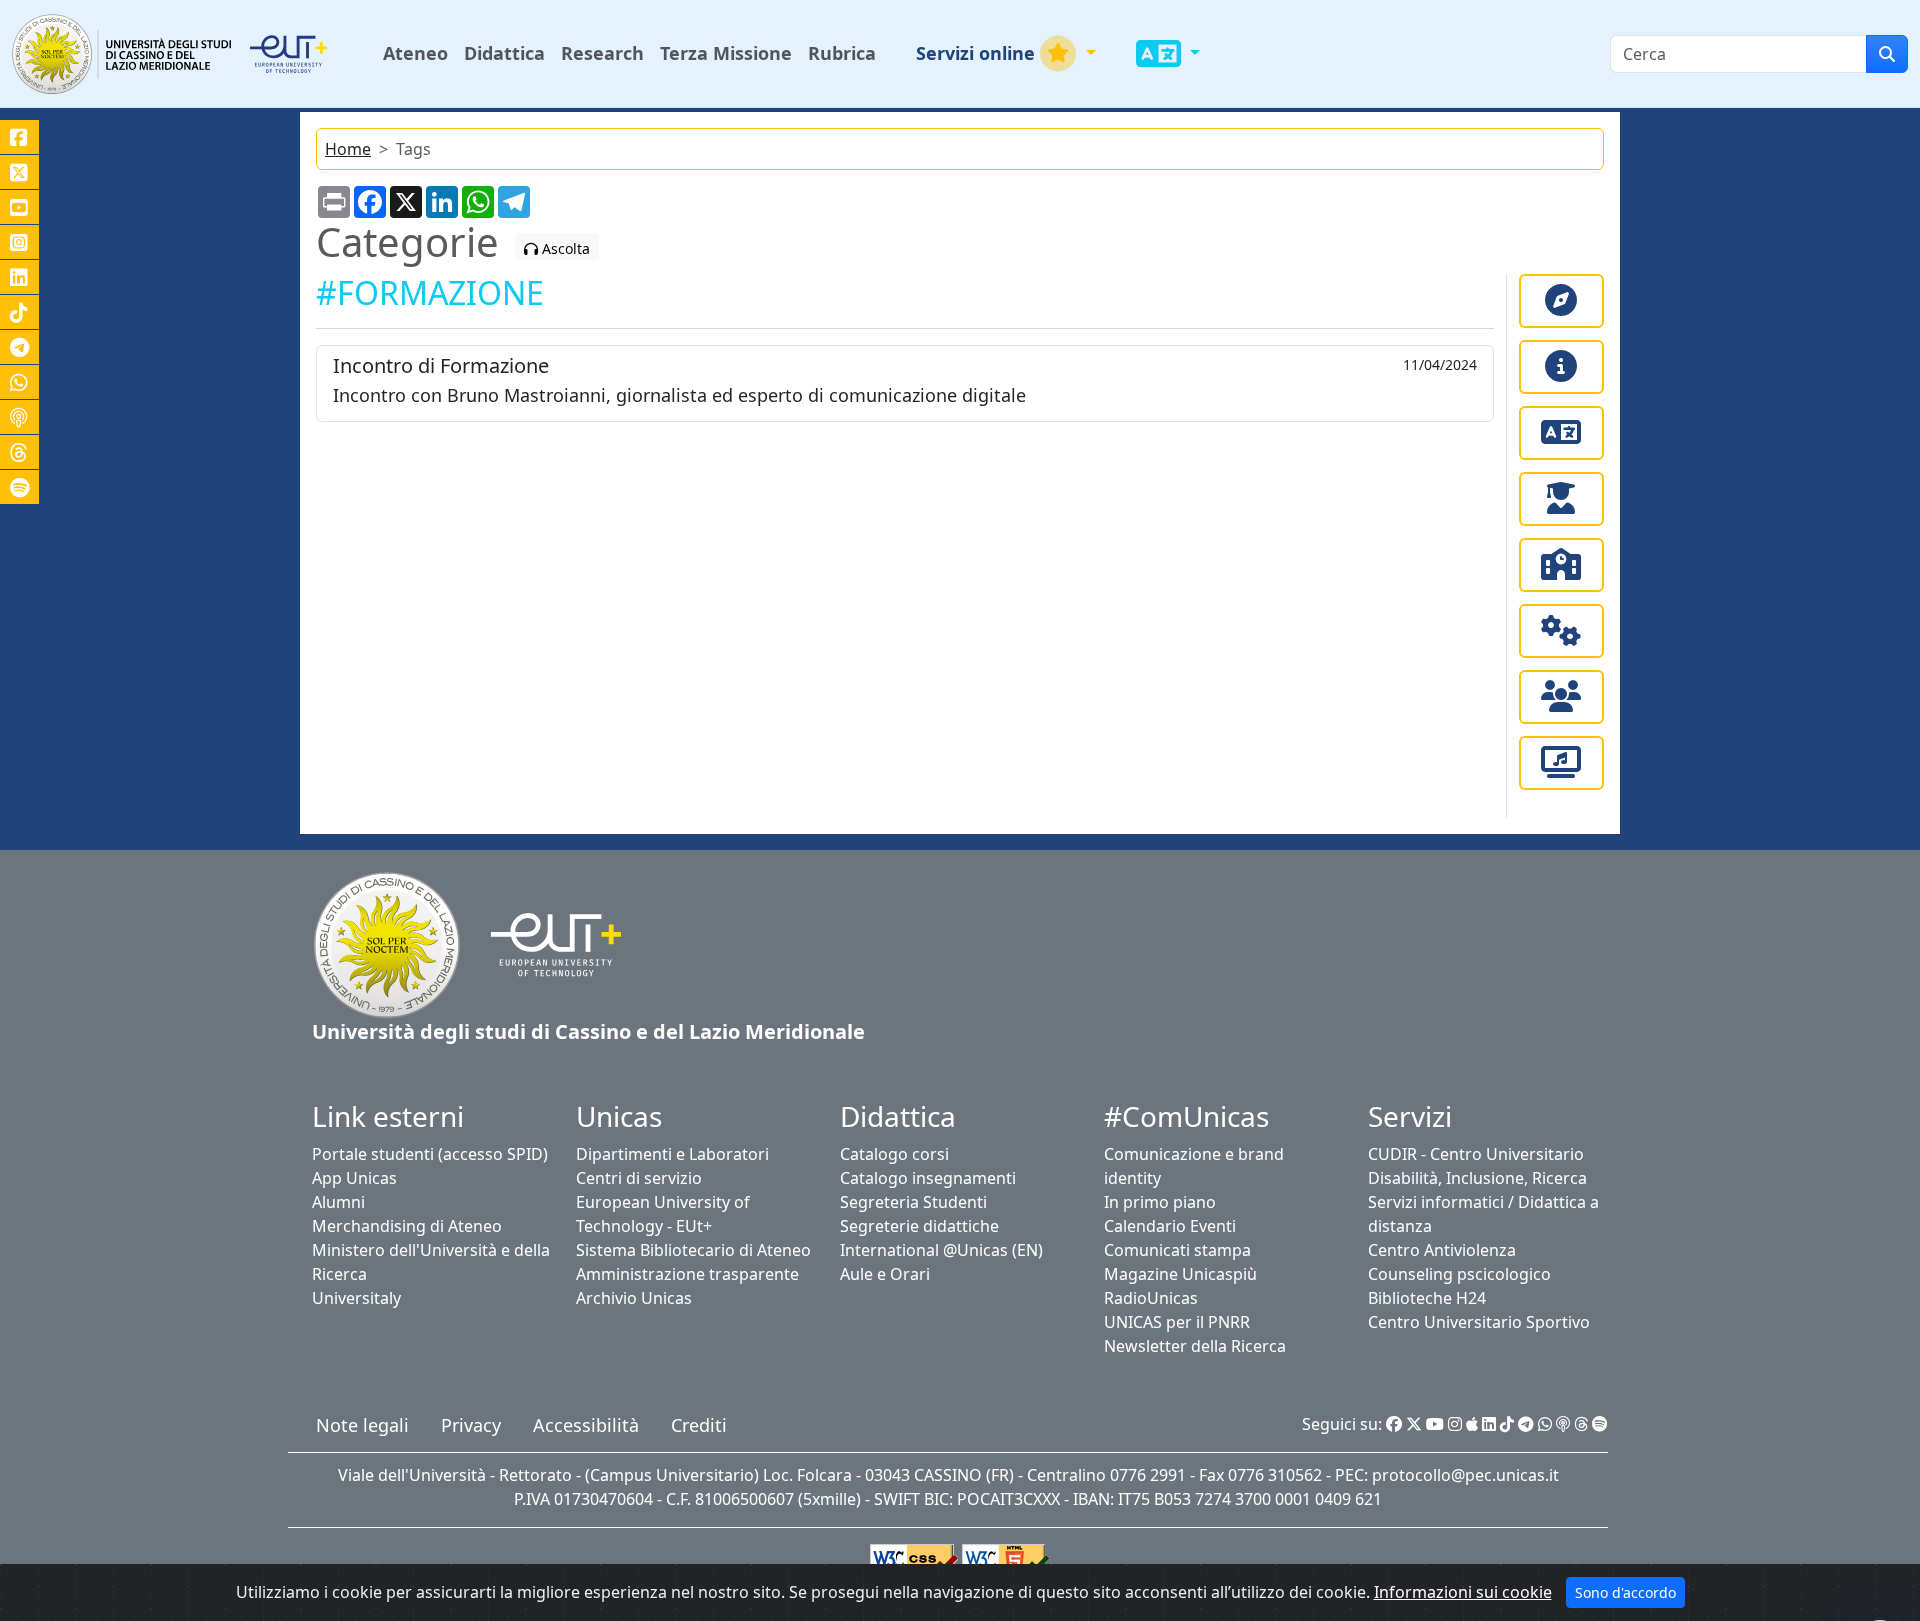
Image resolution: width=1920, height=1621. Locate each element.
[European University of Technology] (312, 54)
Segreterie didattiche (919, 1226)
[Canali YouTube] (19, 207)
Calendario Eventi (1170, 1226)
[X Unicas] (1414, 1424)
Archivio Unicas (634, 1298)
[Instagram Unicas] (1455, 1424)
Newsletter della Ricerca (1195, 1346)
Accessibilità (586, 1425)
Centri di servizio (639, 1178)
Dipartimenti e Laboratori (672, 1154)
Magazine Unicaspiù (1180, 1274)
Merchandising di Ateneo (407, 1226)
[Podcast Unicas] (1563, 1424)
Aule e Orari (885, 1274)
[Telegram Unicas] (1526, 1424)
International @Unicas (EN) (941, 1250)
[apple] (1472, 1424)
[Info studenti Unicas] (1561, 367)
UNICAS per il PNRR (1177, 1322)
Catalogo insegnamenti (928, 1178)
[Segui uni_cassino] (19, 172)
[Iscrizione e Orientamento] (1561, 301)
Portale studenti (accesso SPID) (430, 1154)
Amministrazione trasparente (687, 1274)
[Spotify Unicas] (1600, 1424)
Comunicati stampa (1177, 1250)
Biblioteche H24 (1427, 1298)
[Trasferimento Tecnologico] (1561, 631)
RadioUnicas (1151, 1298)
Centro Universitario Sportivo (1479, 1322)
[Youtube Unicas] (1435, 1424)
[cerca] (1887, 54)
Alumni (338, 1202)
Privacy (471, 1425)
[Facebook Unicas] (1394, 1424)
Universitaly (356, 1298)
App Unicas (354, 1178)
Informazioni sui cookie (1463, 1592)
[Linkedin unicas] (19, 277)
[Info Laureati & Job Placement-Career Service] (1561, 499)
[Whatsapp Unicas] (1545, 1424)
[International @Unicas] (1561, 433)
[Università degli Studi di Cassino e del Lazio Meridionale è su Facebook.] (19, 137)
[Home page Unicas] (123, 53)
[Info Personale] (1561, 697)
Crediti (699, 1425)
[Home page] (387, 943)
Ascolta (564, 248)
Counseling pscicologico (1459, 1274)
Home (348, 149)
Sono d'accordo (1625, 1592)
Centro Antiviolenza (1442, 1250)
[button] (1006, 53)
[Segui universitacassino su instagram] (19, 242)
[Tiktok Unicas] (1507, 1424)
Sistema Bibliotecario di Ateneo (693, 1250)
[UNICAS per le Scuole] (1561, 565)
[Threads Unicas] (1581, 1424)
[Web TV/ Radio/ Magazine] (1561, 763)
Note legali (362, 1425)
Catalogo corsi (894, 1154)
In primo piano (1160, 1202)
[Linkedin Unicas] (1489, 1424)
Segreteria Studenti (913, 1202)
